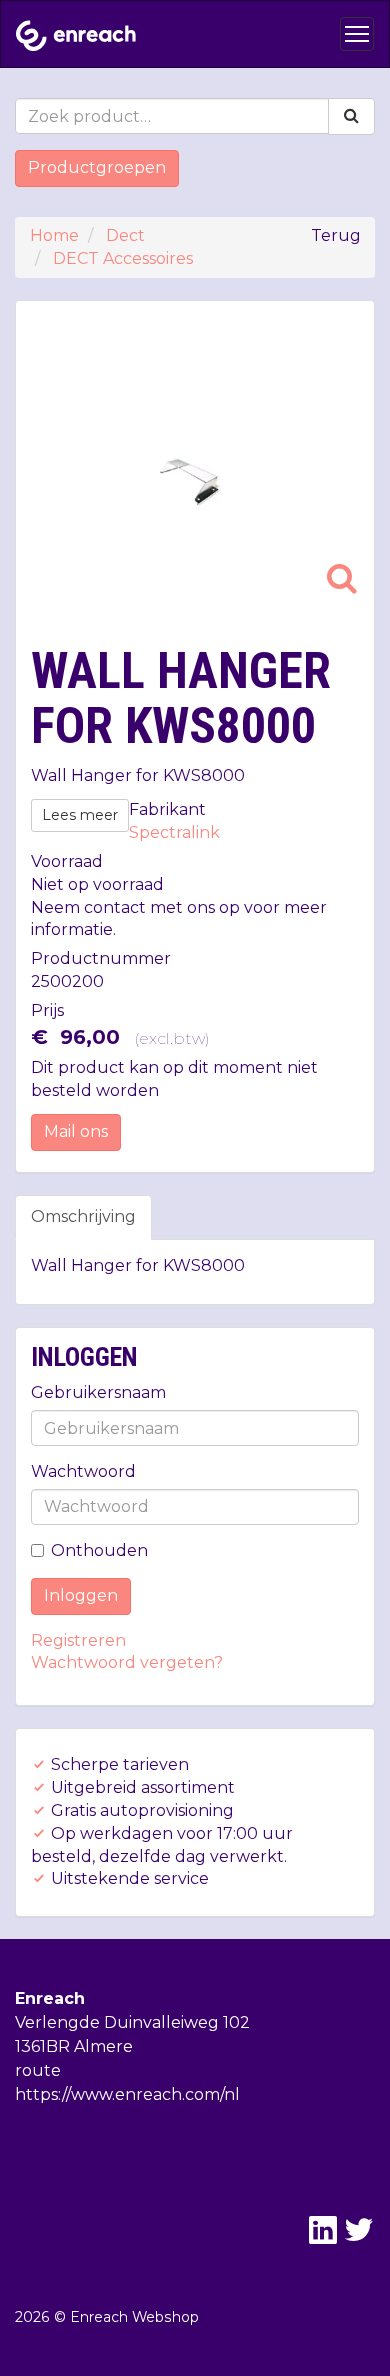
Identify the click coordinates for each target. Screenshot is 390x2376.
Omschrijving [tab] (83, 1216)
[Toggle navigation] (357, 34)
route (38, 2070)
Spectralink (174, 832)
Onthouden (99, 1550)
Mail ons (76, 1131)
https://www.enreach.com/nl (127, 2094)
